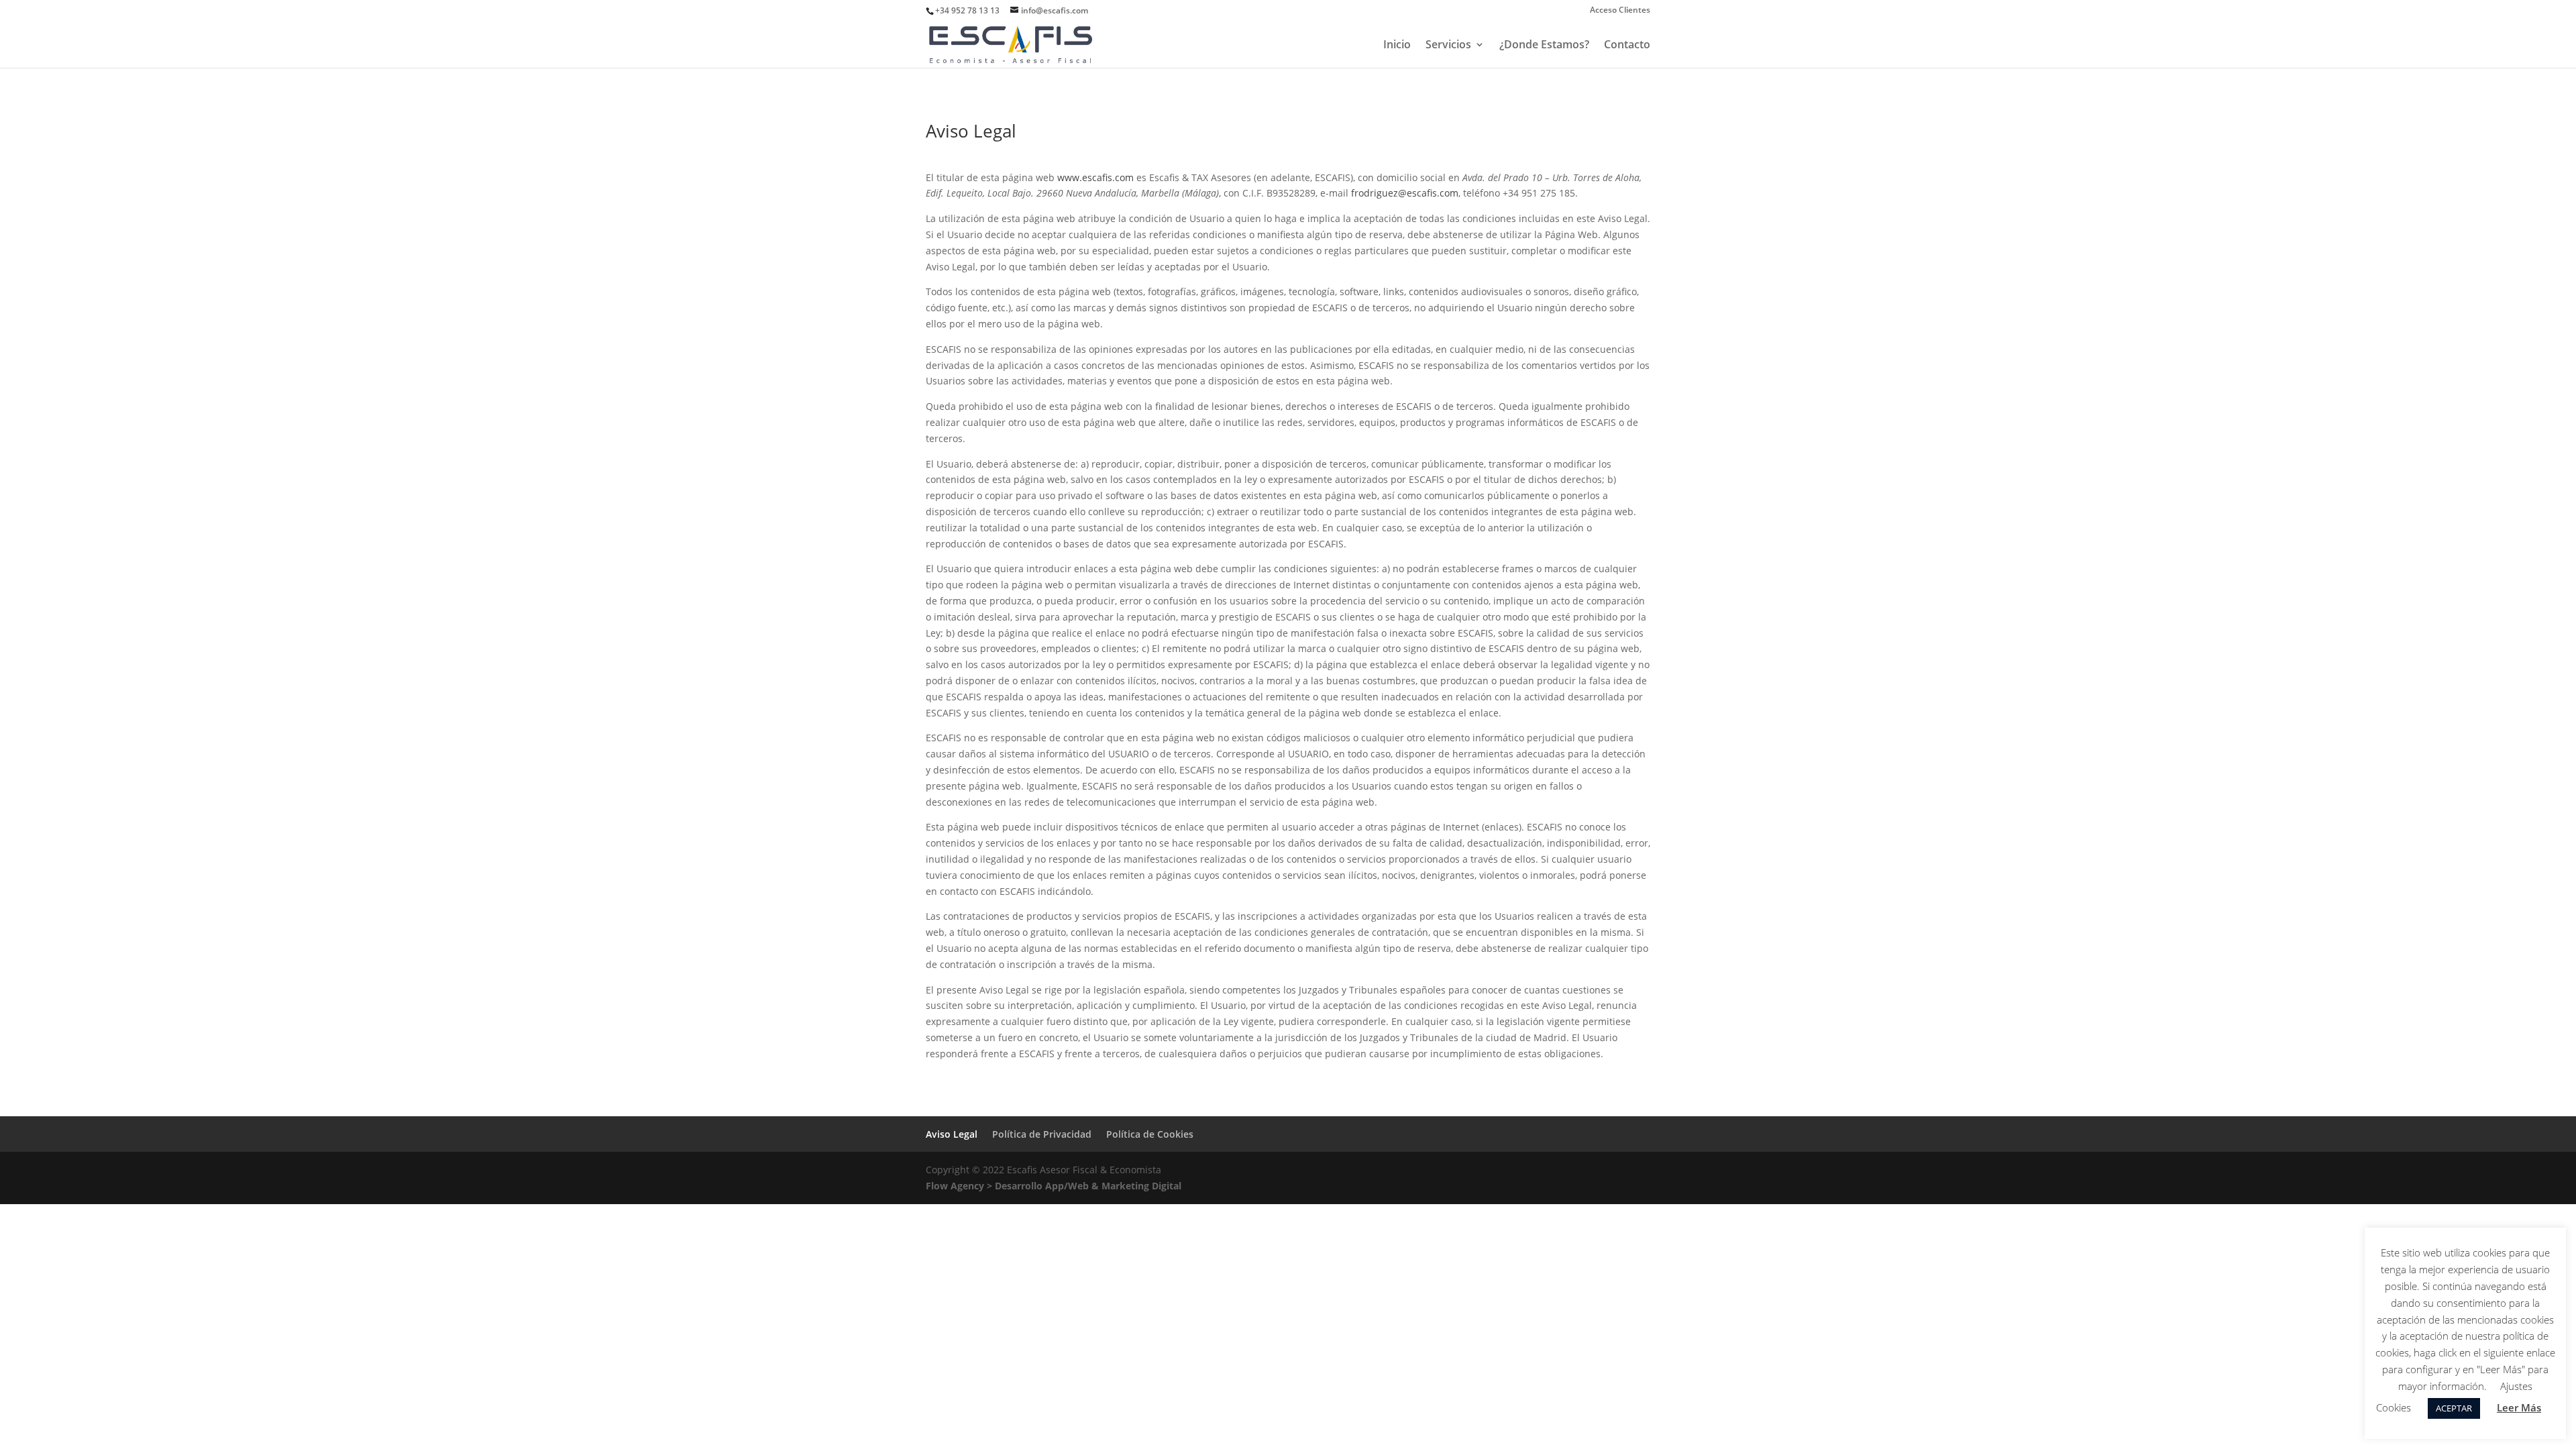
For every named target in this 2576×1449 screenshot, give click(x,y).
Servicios (1448, 46)
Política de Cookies (1150, 1134)
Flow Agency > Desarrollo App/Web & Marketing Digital (1054, 1186)
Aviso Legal (952, 1134)
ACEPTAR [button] (2454, 1408)
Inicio (1397, 46)
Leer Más (2519, 1407)
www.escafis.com (1095, 177)
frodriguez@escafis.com (1405, 193)
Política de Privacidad (1042, 1134)
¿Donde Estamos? (1544, 46)
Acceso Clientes (1620, 11)
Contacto (1627, 46)
